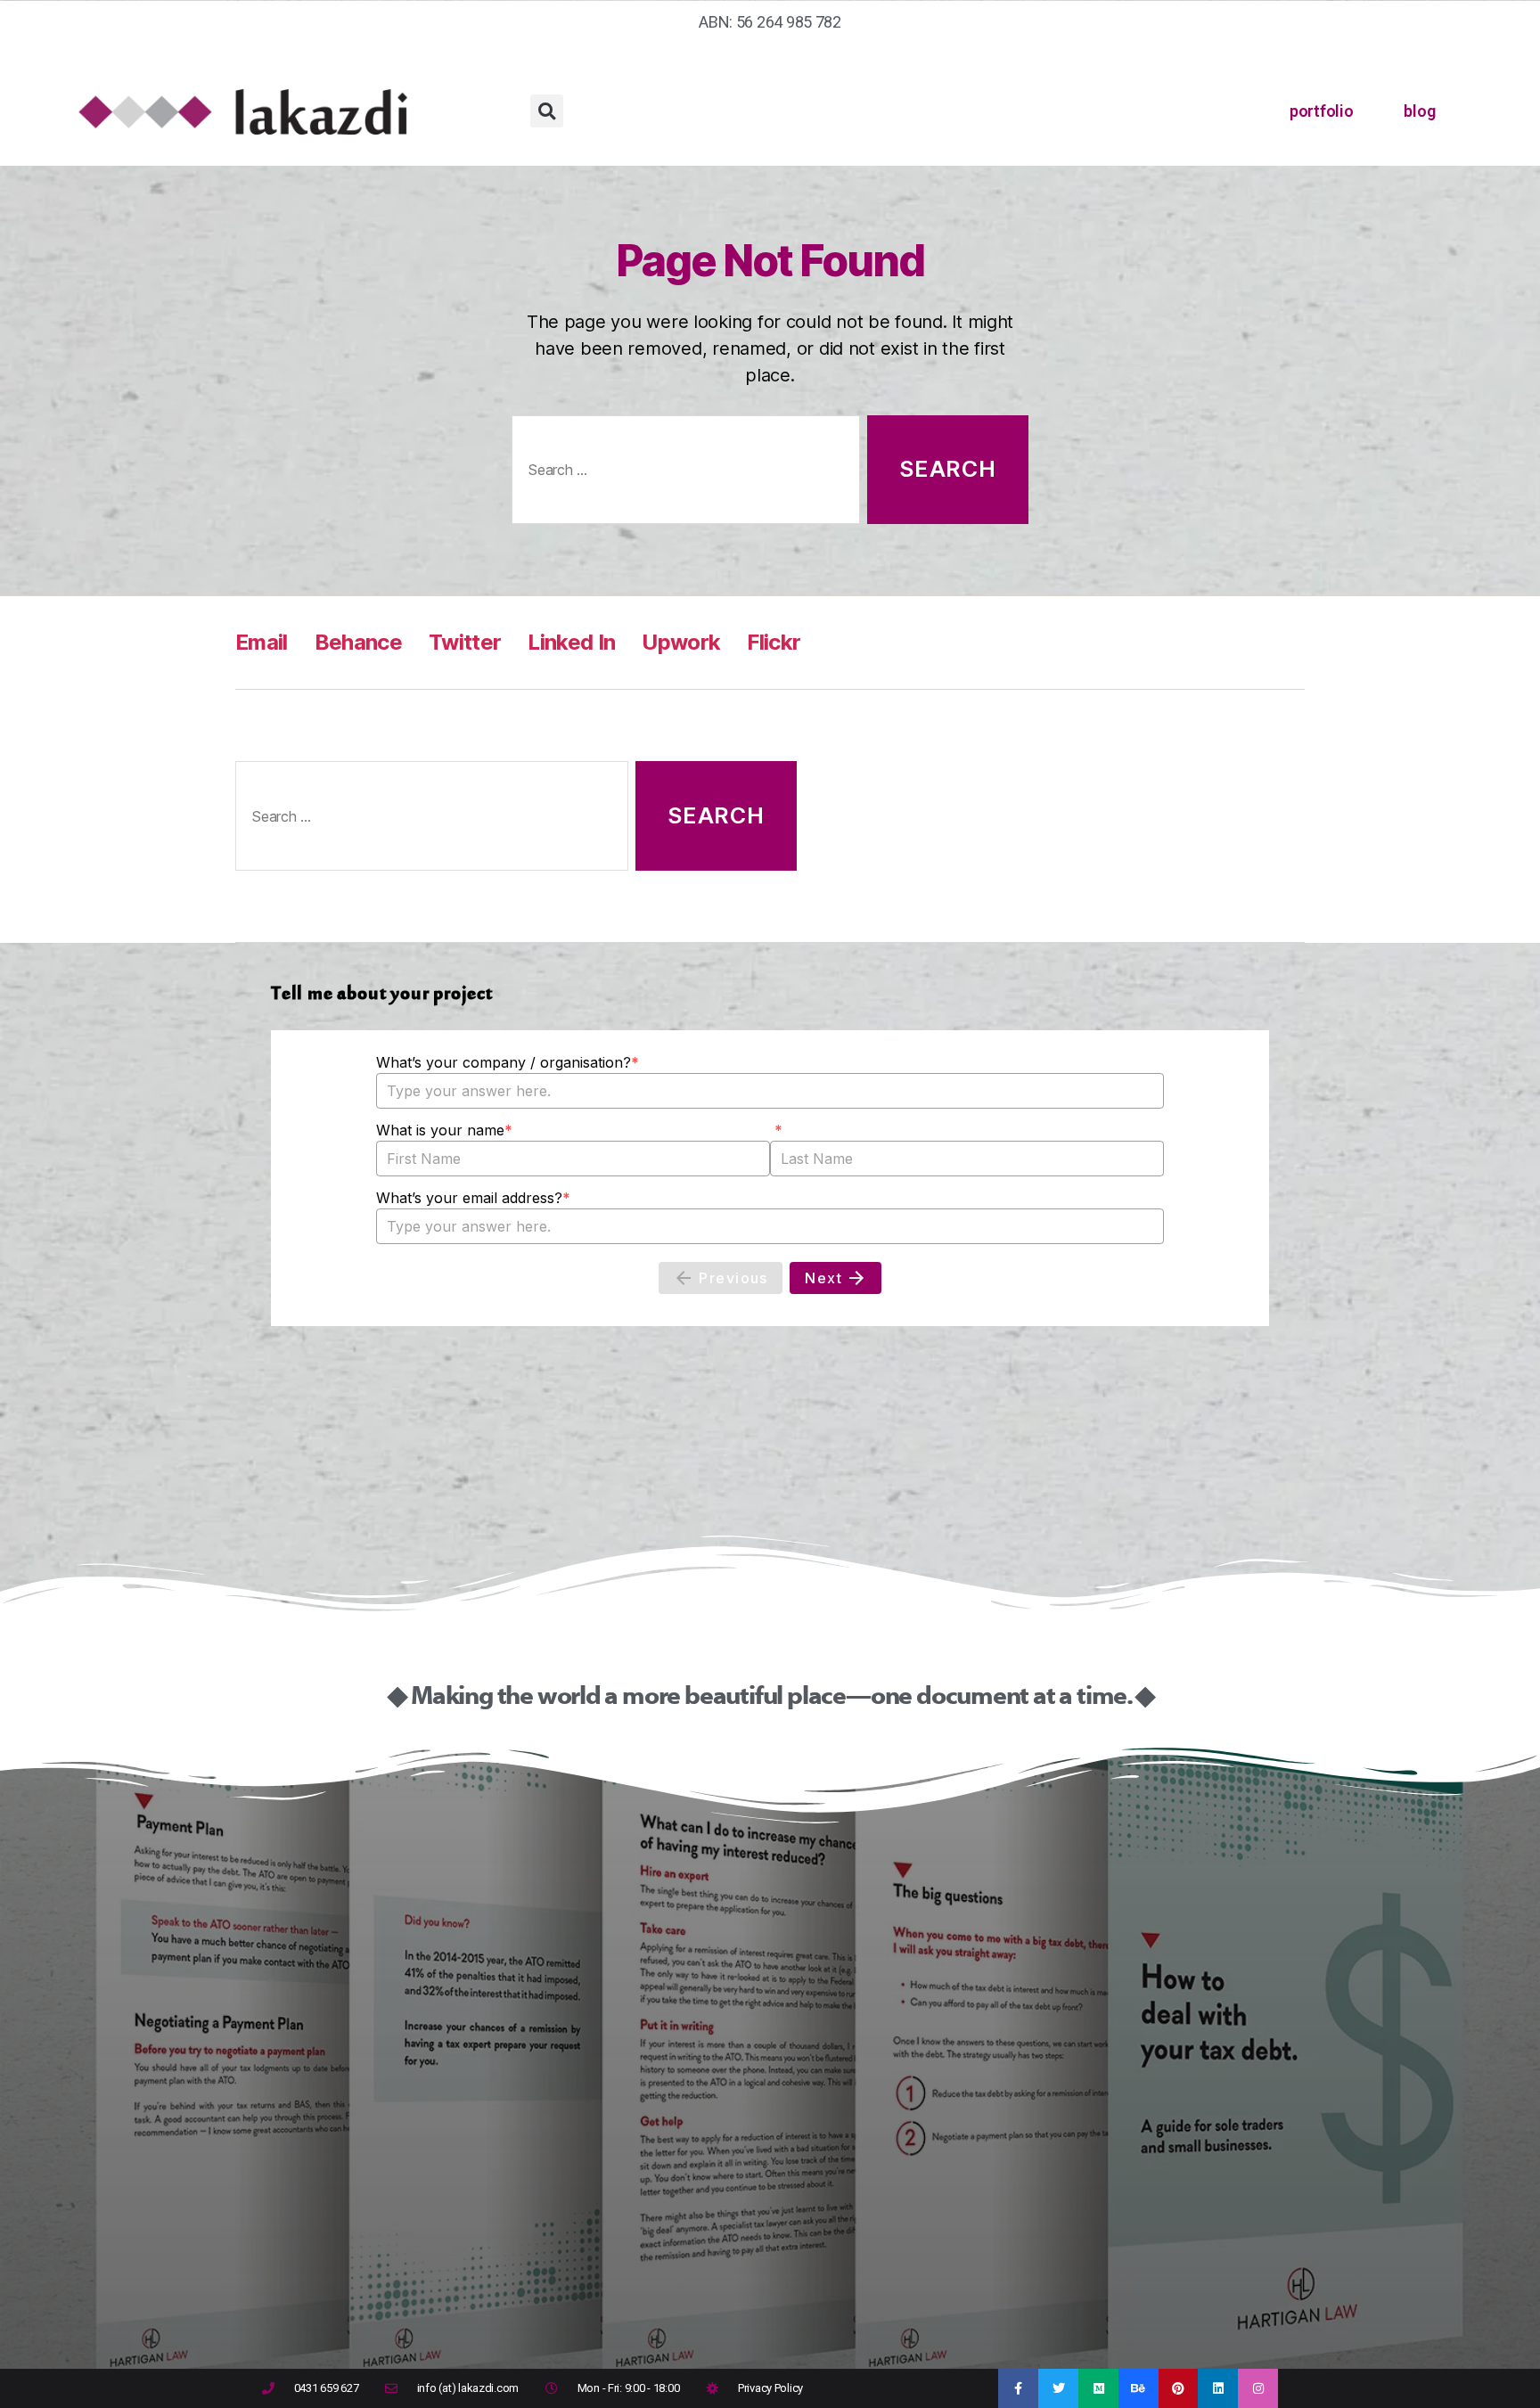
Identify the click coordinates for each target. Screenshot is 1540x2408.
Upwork (681, 642)
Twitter (465, 642)
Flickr (774, 642)
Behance (358, 642)
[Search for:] (682, 474)
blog (1419, 111)
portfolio (1322, 111)
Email (262, 642)
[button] (547, 111)
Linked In (571, 642)
